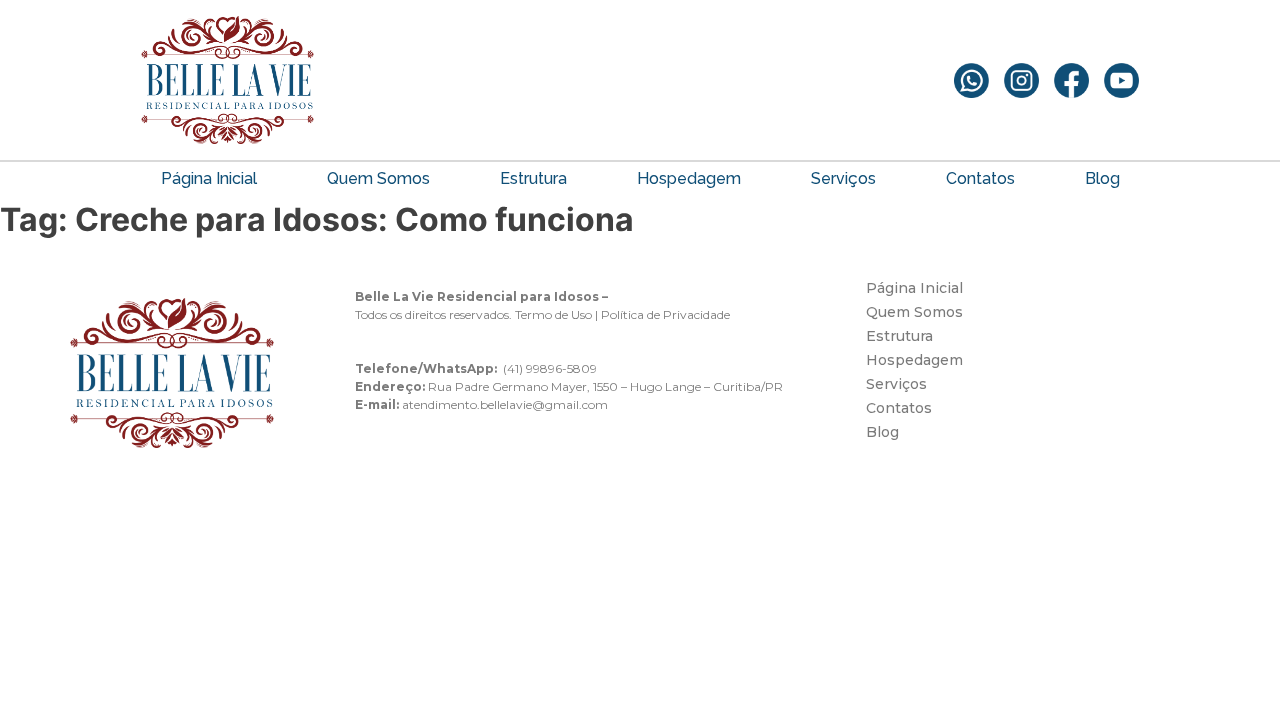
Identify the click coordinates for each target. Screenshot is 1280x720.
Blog (1102, 178)
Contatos (980, 178)
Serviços (843, 178)
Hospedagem (689, 178)
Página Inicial (209, 178)
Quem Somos (378, 178)
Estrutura (533, 178)
